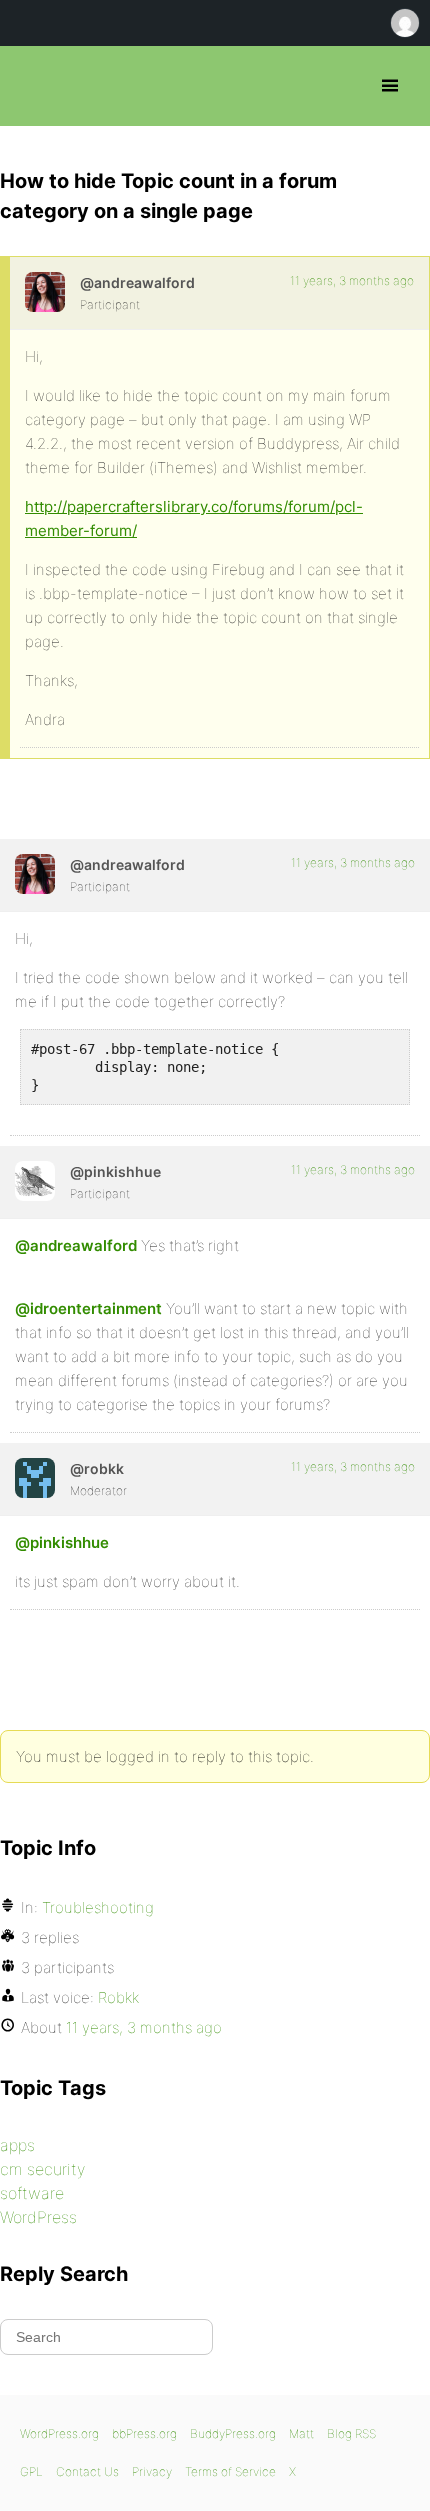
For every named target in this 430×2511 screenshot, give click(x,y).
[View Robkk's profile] (35, 1478)
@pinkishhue (62, 1542)
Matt (301, 2433)
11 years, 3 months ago (352, 280)
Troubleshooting (98, 1907)
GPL (31, 2471)
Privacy (152, 2471)
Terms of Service (230, 2471)
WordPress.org (59, 2433)
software (32, 2193)
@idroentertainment (88, 1308)
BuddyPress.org (233, 2433)
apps (17, 2145)
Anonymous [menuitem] (404, 23)
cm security (42, 2169)
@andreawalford (76, 1245)
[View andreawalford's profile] (45, 292)
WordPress (38, 2217)
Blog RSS (351, 2433)
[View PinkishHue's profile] (35, 1181)
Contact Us (87, 2471)
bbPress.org (32, 86)
